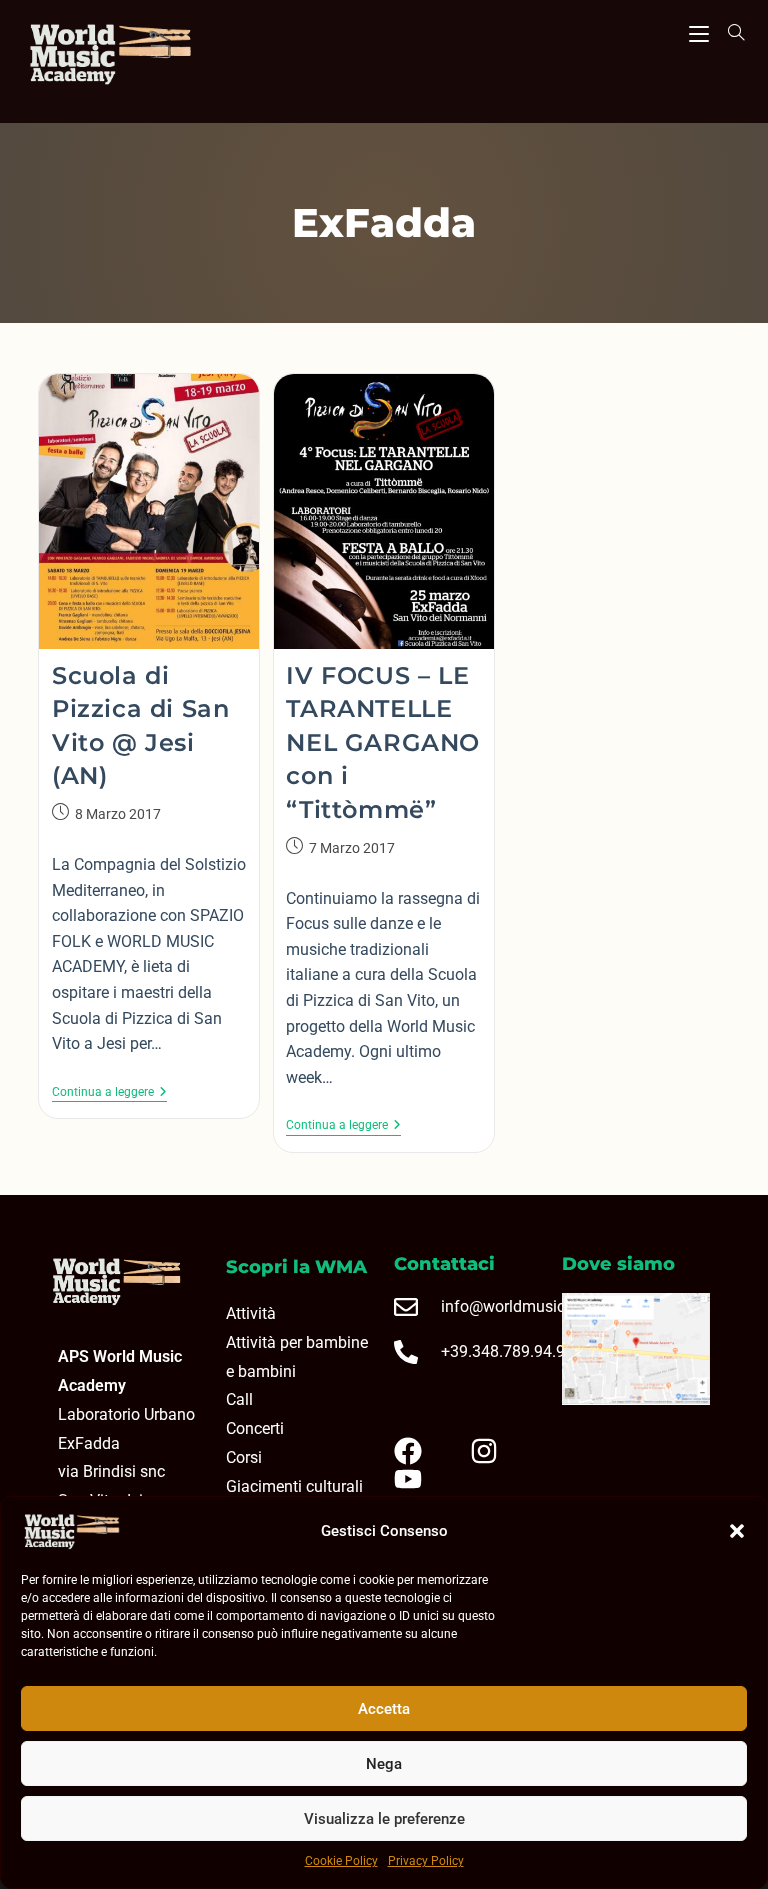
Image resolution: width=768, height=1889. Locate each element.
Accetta (384, 1709)
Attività (251, 1313)
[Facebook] (424, 1451)
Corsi (244, 1457)
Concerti (255, 1428)
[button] (737, 1531)
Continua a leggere (109, 1092)
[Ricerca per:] (729, 32)
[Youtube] (424, 1479)
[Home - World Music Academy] (137, 56)
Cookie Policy (341, 1861)
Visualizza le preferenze (384, 1819)
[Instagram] (500, 1451)
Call (239, 1399)
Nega (384, 1764)
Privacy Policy (426, 1861)
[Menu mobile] (699, 31)
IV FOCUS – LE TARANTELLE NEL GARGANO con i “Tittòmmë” (383, 742)
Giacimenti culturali (294, 1486)
